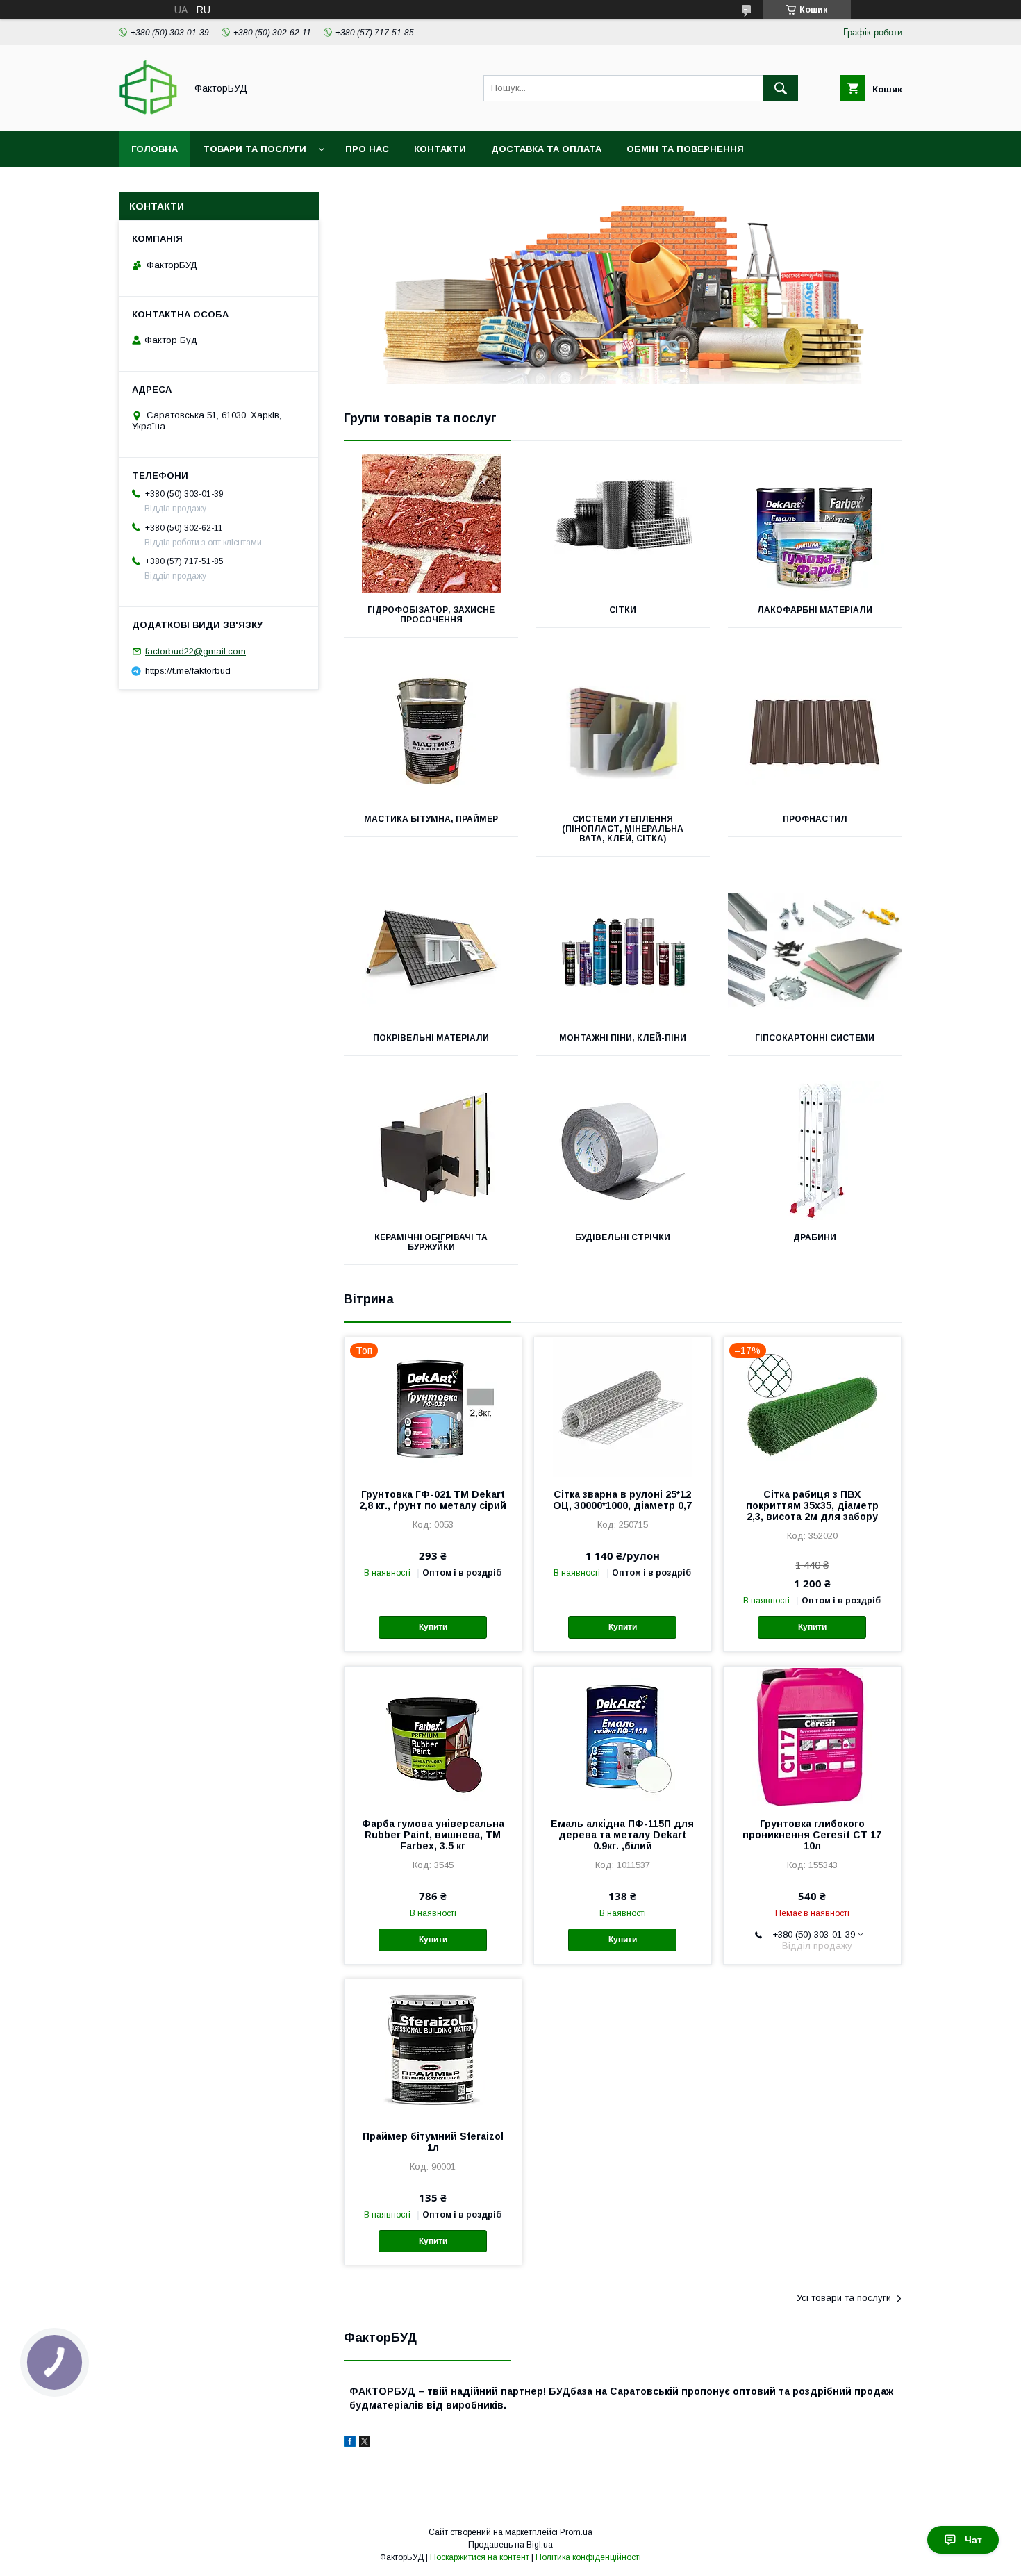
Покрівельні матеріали (431, 1038)
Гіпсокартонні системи (815, 1038)
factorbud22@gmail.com (196, 651)
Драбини (815, 1237)
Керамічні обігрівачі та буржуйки (431, 1242)
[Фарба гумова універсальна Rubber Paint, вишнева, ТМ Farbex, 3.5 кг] (433, 1736)
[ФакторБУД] (148, 113)
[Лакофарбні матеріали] (815, 523)
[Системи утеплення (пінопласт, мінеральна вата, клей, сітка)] (623, 732)
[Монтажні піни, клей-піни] (623, 951)
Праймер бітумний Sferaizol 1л (433, 2142)
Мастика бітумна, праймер (431, 819)
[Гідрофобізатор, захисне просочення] (431, 523)
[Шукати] (781, 88)
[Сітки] (623, 523)
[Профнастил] (815, 732)
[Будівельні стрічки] (623, 1150)
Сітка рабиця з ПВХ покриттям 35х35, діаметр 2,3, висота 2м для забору (812, 1505)
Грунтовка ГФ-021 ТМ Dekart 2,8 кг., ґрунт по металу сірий (433, 1500)
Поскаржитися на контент (480, 2557)
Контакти (440, 149)
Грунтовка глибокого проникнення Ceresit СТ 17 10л (812, 1835)
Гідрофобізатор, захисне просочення (431, 615)
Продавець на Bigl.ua (510, 2545)
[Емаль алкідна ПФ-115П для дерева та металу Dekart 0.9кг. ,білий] (623, 1736)
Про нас (367, 149)
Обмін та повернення (685, 149)
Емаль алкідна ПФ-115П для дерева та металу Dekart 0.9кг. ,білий (622, 1835)
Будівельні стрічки (623, 1237)
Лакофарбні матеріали (815, 610)
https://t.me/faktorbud (188, 671)
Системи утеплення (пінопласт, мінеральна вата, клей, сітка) (623, 829)
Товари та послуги (255, 149)
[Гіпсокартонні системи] (815, 951)
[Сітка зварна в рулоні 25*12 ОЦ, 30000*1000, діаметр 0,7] (623, 1407)
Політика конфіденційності (588, 2557)
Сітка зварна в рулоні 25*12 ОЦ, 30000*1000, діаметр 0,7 (622, 1500)
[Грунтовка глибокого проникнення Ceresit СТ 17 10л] (812, 1736)
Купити (433, 1627)
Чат (973, 2540)
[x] (365, 2443)
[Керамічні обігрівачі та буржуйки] (431, 1150)
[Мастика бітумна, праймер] (431, 732)
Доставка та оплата (546, 149)
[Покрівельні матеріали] (431, 951)
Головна (155, 149)
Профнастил (815, 819)
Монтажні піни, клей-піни (623, 1038)
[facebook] (350, 2443)
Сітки (623, 610)
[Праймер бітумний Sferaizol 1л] (433, 2049)
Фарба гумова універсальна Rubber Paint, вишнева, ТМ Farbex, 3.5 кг (433, 1835)
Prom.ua (576, 2532)
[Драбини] (815, 1150)
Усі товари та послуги (844, 2298)
